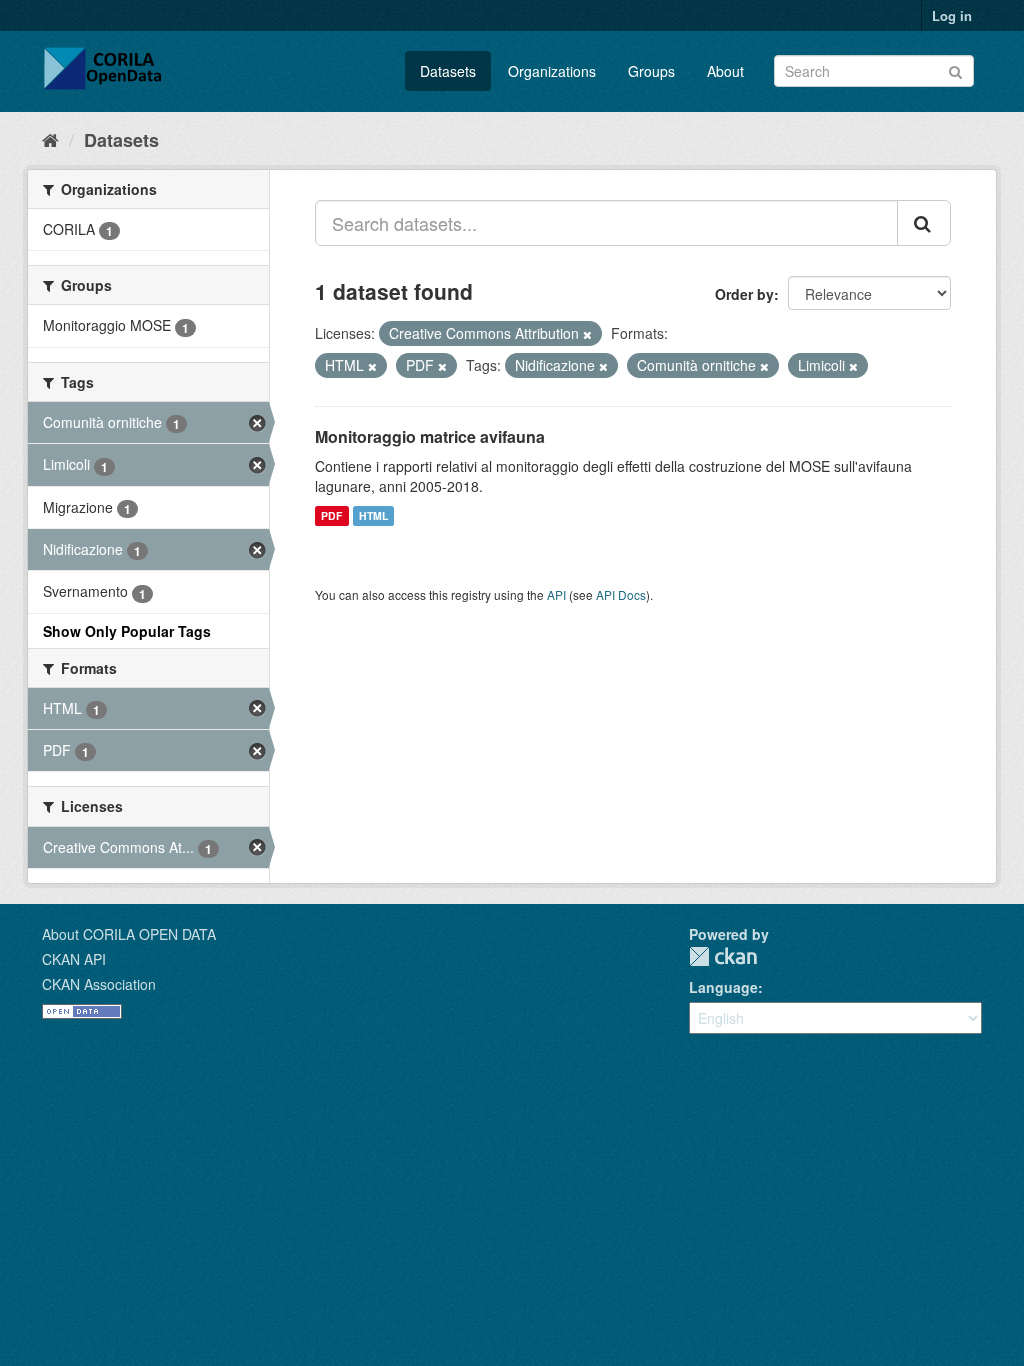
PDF (331, 515)
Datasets (448, 71)
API (556, 594)
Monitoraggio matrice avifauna (430, 436)
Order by (744, 294)
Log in (952, 15)
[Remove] (587, 334)
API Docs (621, 594)
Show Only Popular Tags (127, 631)
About (725, 71)
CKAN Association (99, 984)
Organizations (552, 71)
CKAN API (74, 959)
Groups (651, 71)
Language (723, 987)
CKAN (723, 956)
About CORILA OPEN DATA (129, 934)
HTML (373, 515)
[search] (924, 223)
